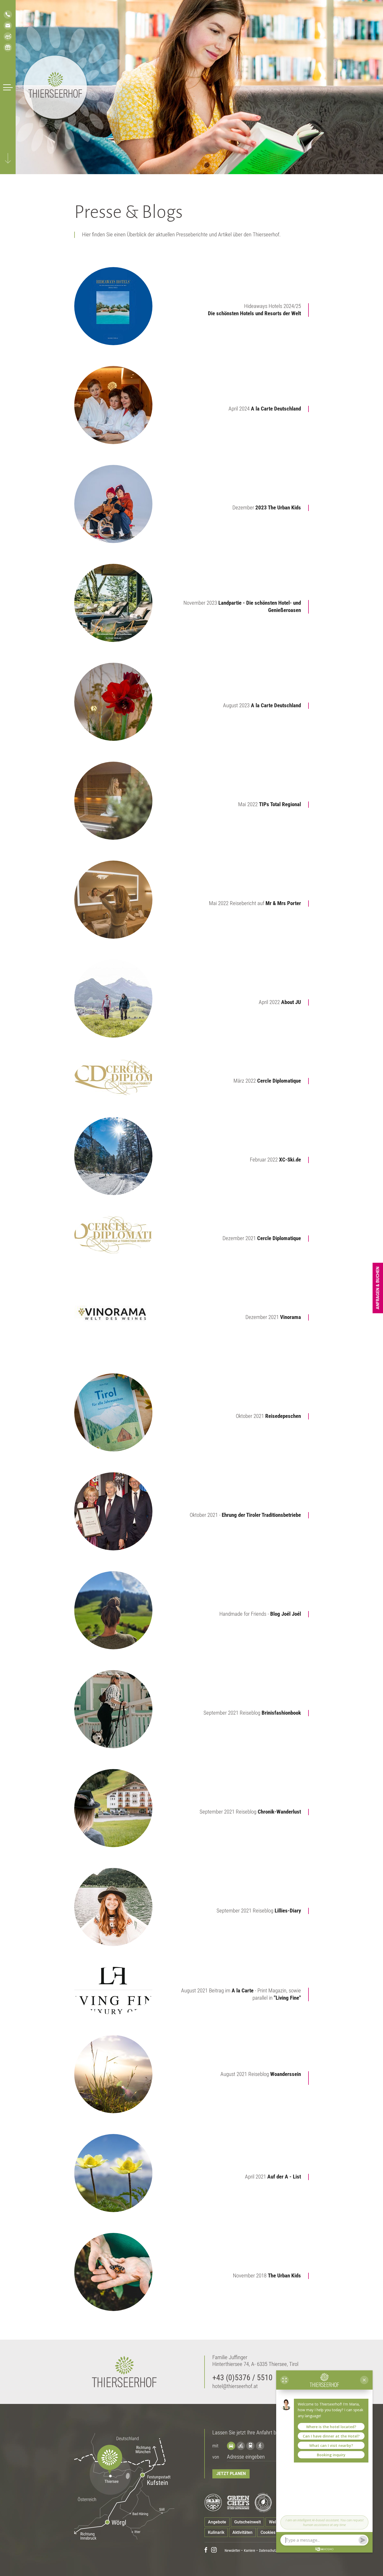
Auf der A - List (284, 2177)
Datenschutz (268, 2550)
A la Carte (242, 1991)
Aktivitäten (242, 2532)
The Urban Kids (284, 2276)
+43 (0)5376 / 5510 (242, 2378)
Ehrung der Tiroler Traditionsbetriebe (261, 1515)
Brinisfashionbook (281, 1713)
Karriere (250, 2550)
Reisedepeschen (283, 1416)
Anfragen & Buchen (378, 1288)
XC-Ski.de (289, 1160)
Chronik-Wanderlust (279, 1812)
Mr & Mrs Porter (283, 903)
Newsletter (232, 2550)
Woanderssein (286, 2074)
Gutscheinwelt (248, 2522)
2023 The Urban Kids (278, 508)
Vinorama (291, 1317)
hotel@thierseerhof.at (235, 2386)
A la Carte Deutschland (276, 409)
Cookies (268, 2532)
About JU (291, 1002)
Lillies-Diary (288, 1911)
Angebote (217, 2522)
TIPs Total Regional (280, 804)
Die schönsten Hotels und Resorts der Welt (254, 313)
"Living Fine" (287, 1998)
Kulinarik (216, 2532)
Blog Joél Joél (286, 1614)
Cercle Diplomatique (279, 1081)
